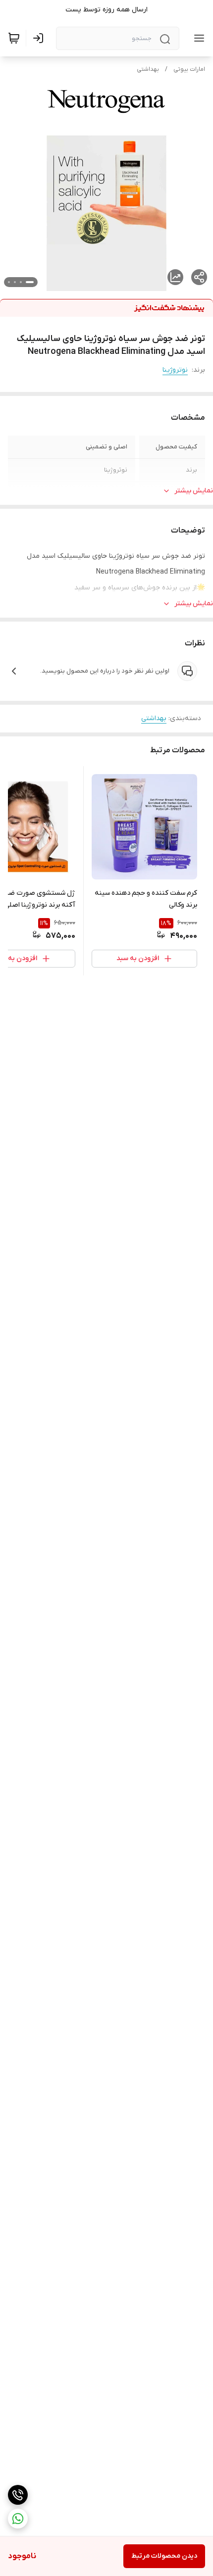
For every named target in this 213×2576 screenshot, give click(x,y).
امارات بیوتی (189, 69)
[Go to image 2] (21, 282)
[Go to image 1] (30, 282)
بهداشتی (148, 69)
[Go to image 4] (9, 282)
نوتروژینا (175, 370)
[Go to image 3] (15, 282)
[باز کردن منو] (197, 38)
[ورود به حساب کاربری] (40, 38)
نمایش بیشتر (194, 491)
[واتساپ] (18, 2519)
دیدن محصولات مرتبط (164, 2556)
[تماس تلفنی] (18, 2495)
